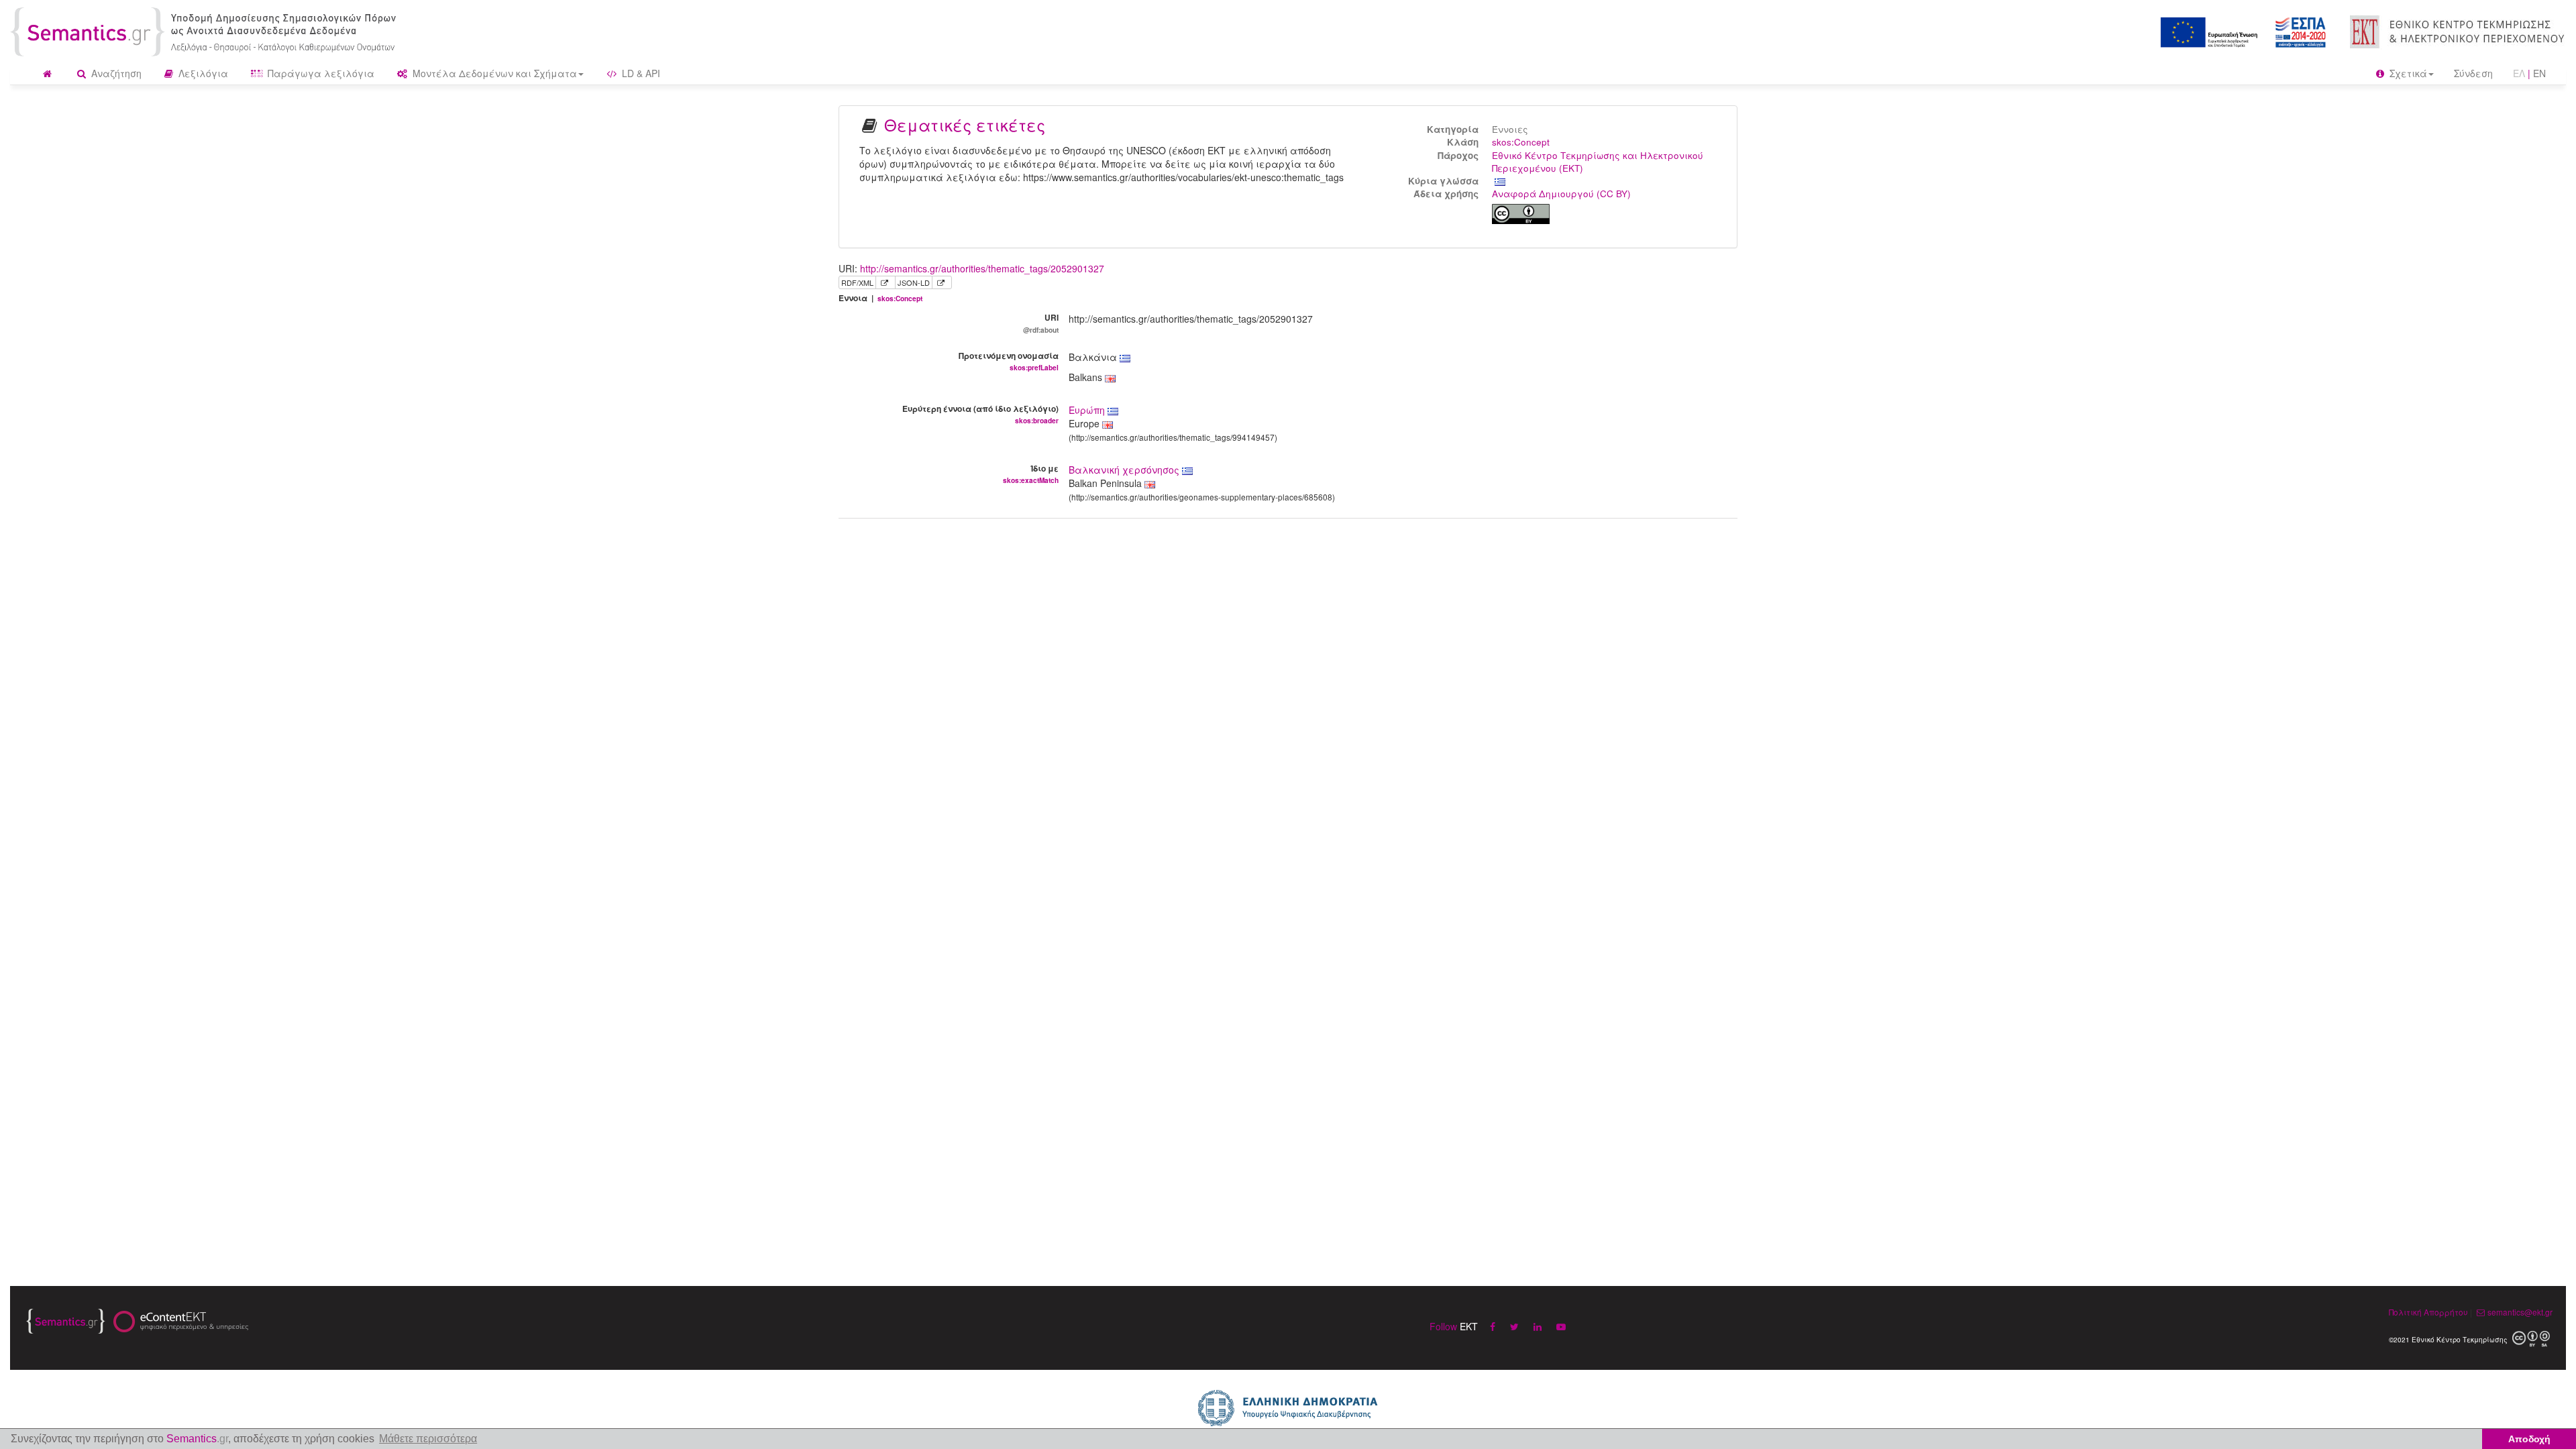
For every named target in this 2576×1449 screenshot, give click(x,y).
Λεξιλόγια (202, 73)
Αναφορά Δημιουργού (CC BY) (1561, 194)
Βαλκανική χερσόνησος (1125, 470)
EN (2539, 73)
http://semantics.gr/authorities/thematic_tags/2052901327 (982, 268)
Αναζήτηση (115, 73)
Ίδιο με (1031, 474)
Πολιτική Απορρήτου (2428, 1312)
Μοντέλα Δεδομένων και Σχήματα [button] (493, 73)
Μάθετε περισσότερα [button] (428, 1439)
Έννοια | (880, 298)
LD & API (640, 73)
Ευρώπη (1088, 410)
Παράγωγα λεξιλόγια (320, 73)
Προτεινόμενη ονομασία (1009, 361)
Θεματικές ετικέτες (965, 124)
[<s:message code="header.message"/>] (206, 30)
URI (1041, 323)
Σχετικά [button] (2407, 73)
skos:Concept (1521, 142)
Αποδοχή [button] (2529, 1439)
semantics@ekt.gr (2520, 1312)
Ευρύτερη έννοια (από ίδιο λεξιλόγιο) (980, 414)
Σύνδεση (2473, 73)
